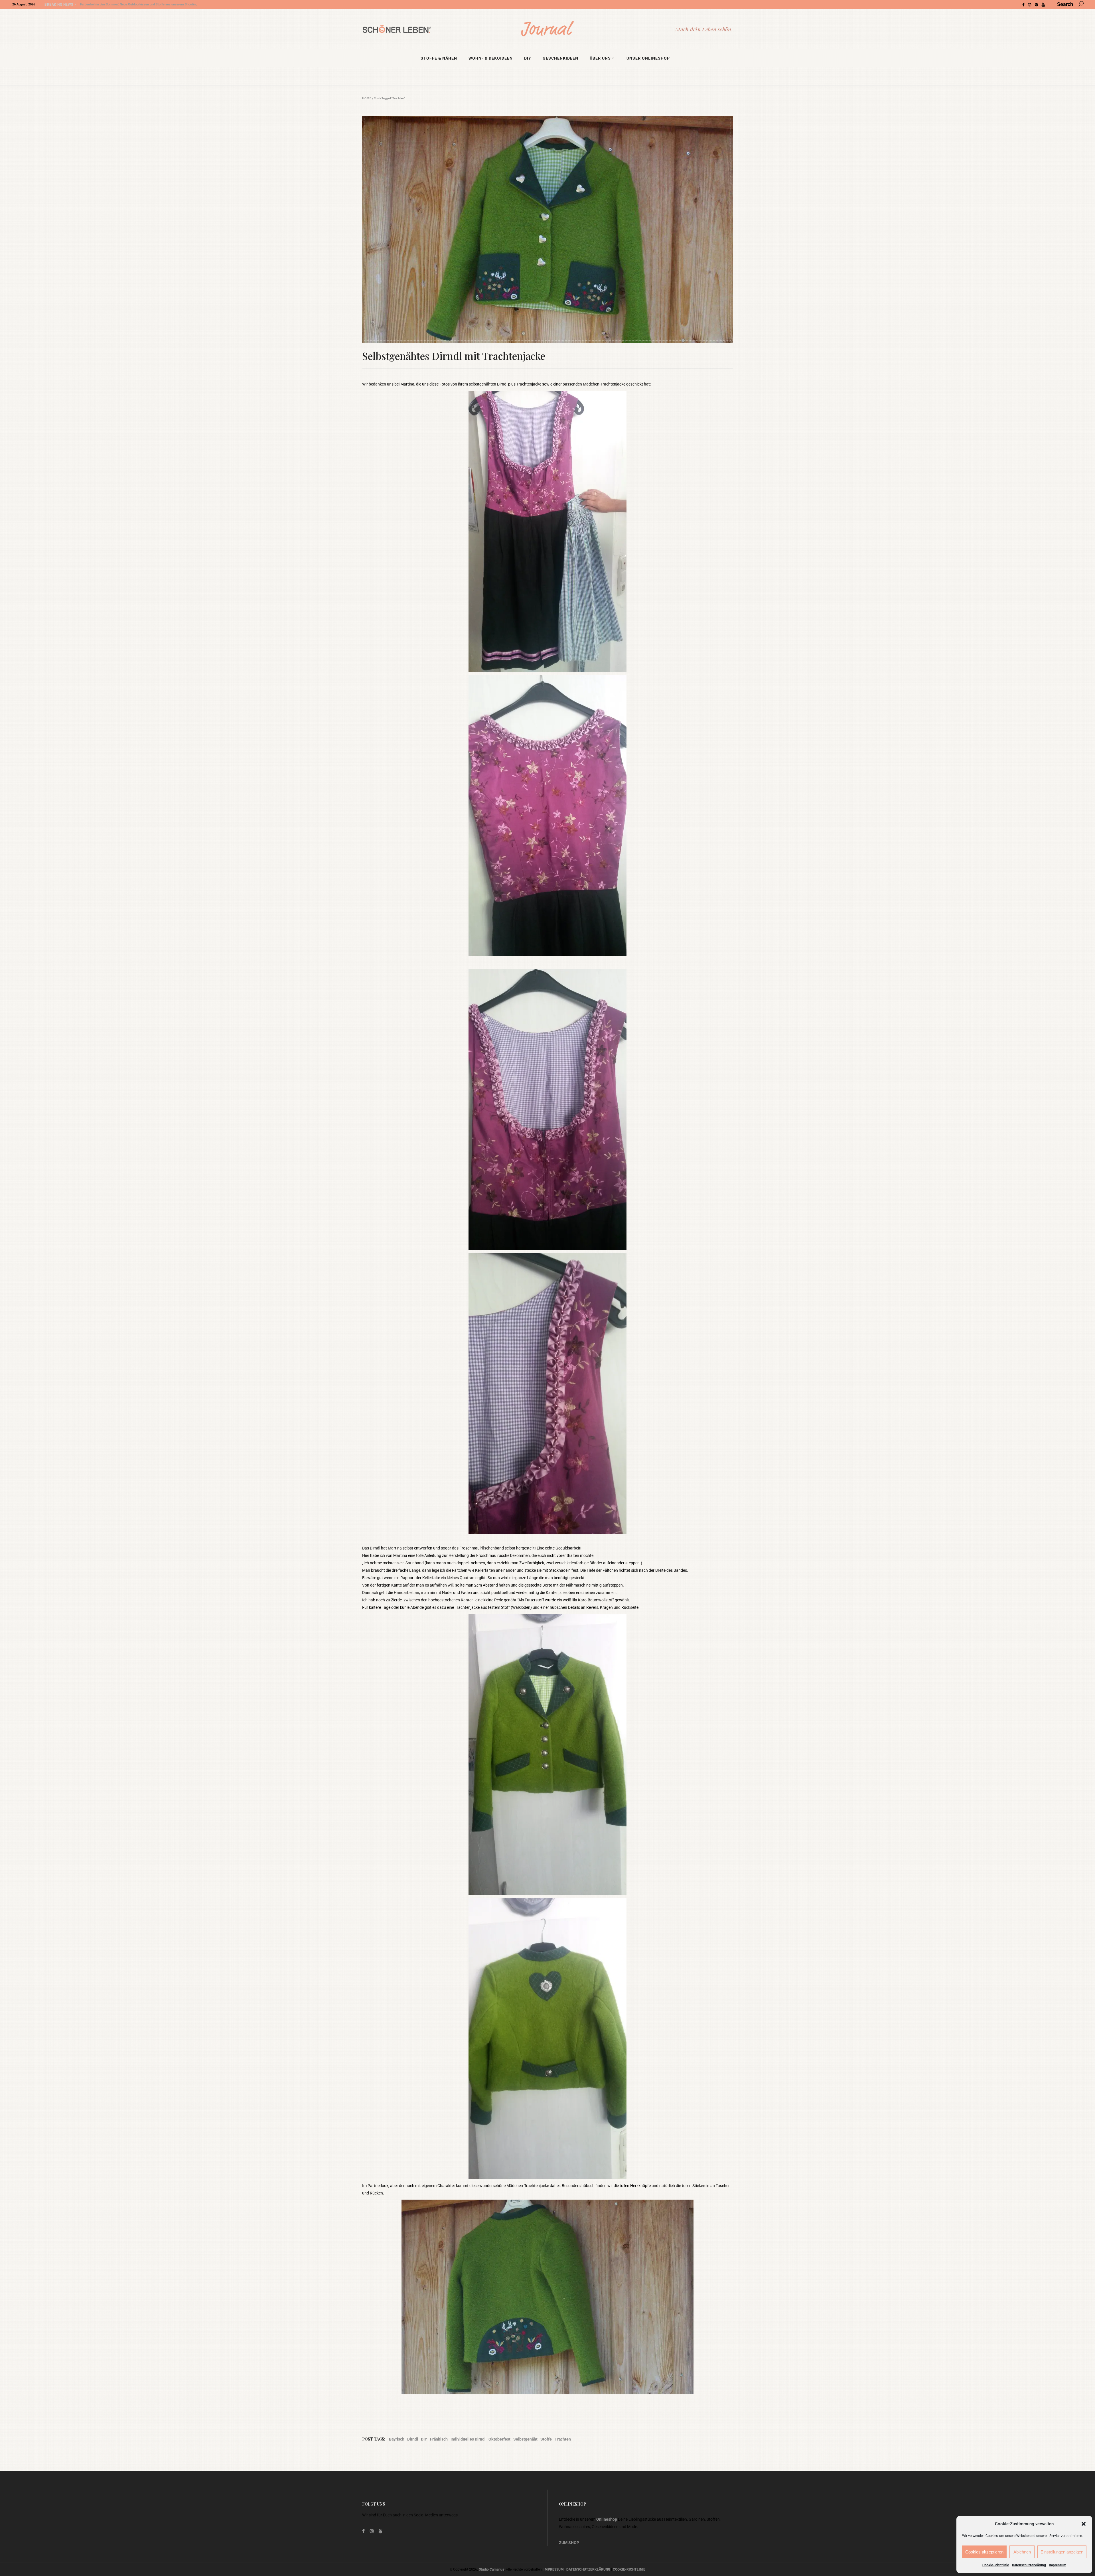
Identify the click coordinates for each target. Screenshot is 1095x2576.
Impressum (1058, 2565)
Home (367, 98)
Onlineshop (607, 2519)
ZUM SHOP (569, 2543)
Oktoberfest (499, 2439)
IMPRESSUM (554, 2569)
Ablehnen (1022, 2552)
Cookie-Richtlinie (996, 2565)
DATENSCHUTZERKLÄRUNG (588, 2569)
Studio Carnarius (491, 2569)
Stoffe (546, 2439)
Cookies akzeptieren (984, 2552)
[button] (1084, 2524)
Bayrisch (397, 2439)
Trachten (563, 2439)
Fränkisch (439, 2439)
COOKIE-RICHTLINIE (629, 2569)
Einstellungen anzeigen (1062, 2552)
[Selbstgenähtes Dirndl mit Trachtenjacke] (547, 229)
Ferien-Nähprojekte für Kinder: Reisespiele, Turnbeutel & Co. (123, 4)
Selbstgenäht (525, 2439)
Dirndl (413, 2439)
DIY (424, 2439)
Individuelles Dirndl (468, 2439)
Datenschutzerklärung (1029, 2565)
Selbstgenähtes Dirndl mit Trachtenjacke (454, 356)
